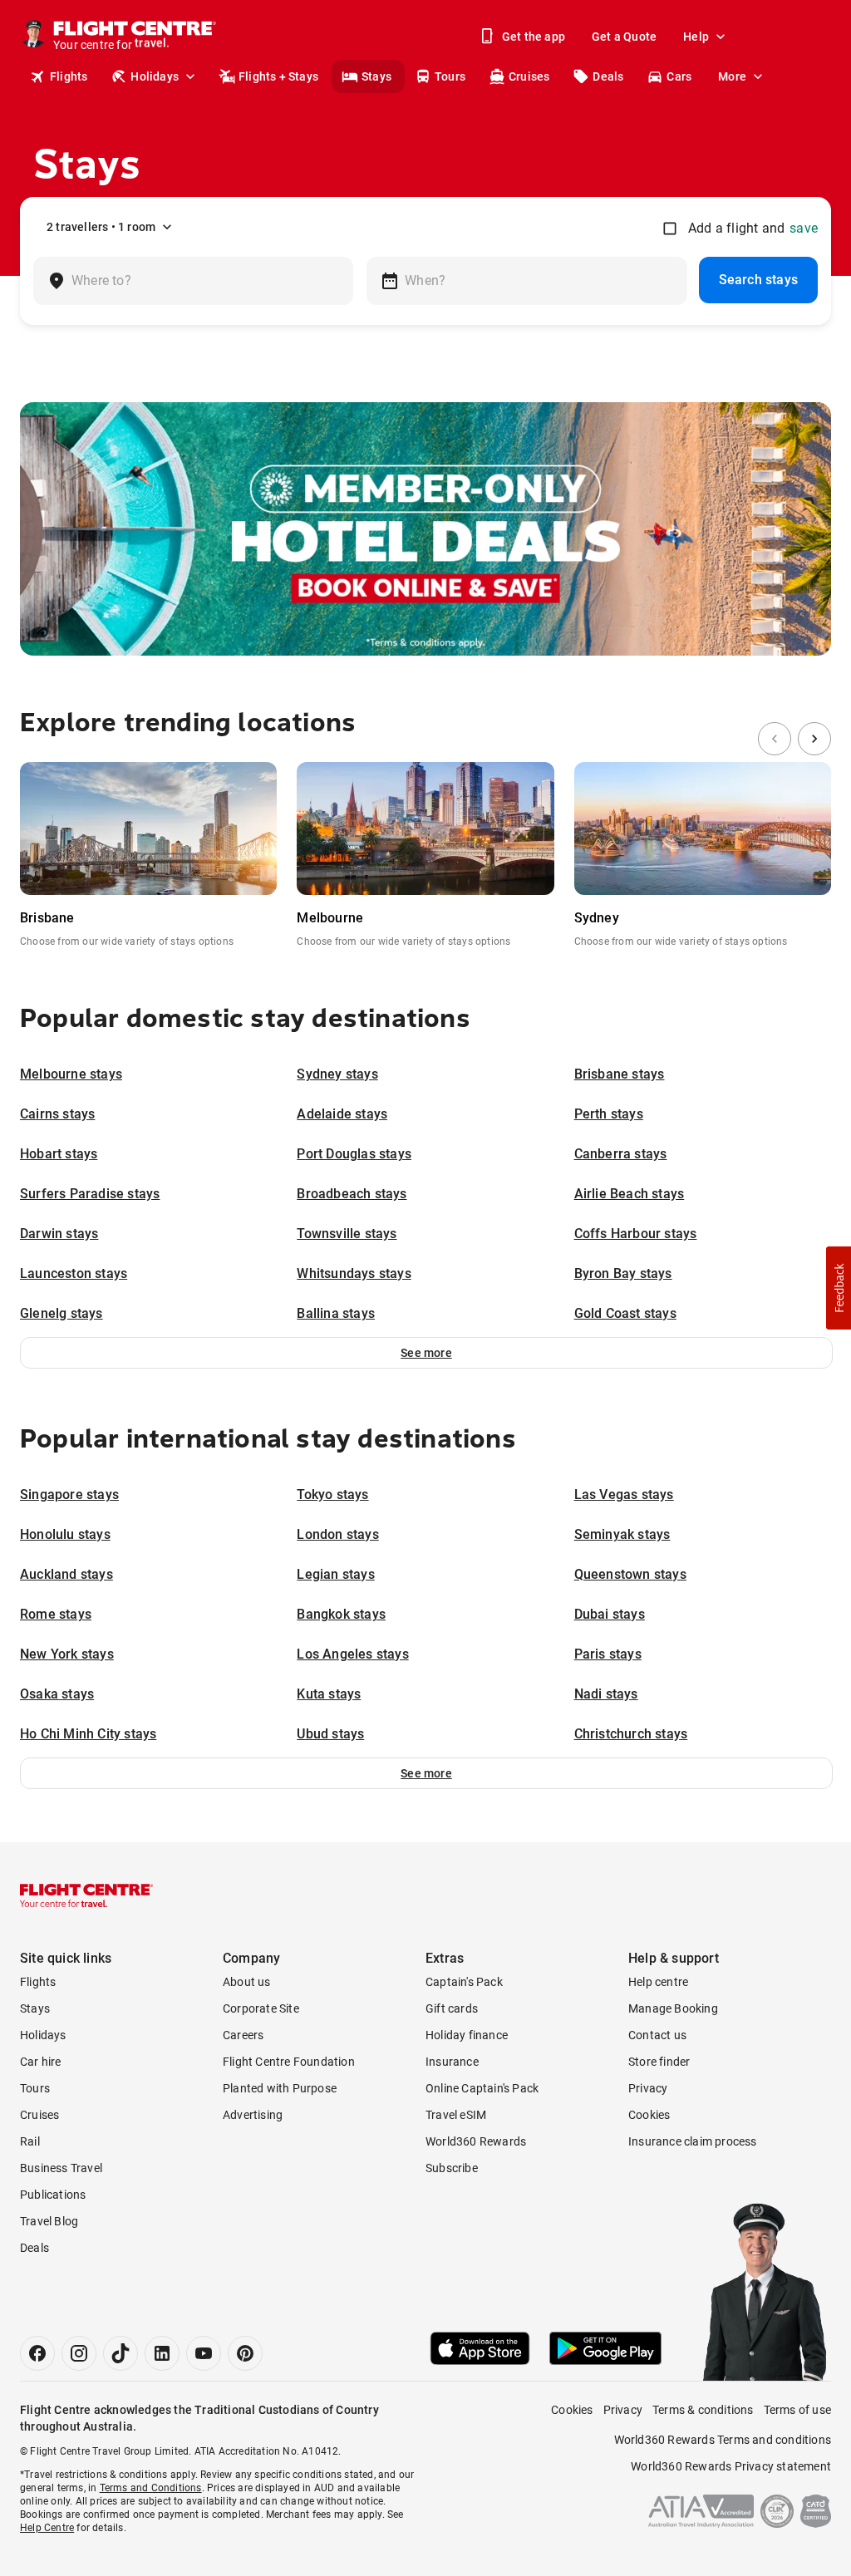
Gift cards (452, 2008)
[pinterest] (245, 2353)
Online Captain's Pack (482, 2088)
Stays (376, 76)
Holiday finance (467, 2035)
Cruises (529, 76)
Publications (53, 2195)
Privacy (648, 2088)
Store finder (659, 2062)
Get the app (534, 37)
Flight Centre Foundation (289, 2062)
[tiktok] (121, 2353)
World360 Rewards (476, 2141)
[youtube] (204, 2353)
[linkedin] (162, 2353)
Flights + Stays (278, 76)
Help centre (658, 1982)
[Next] (814, 739)
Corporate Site (261, 2008)
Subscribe (452, 2168)
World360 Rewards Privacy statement (731, 2466)
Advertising (253, 2115)
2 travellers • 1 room (101, 227)
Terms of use (797, 2410)
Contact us (657, 2035)
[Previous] (775, 739)
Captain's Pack (464, 1982)
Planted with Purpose (280, 2088)
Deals (608, 76)
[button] (426, 1353)
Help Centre (47, 2528)
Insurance (452, 2062)
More (732, 76)
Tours (450, 76)
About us (247, 1982)
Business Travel (61, 2168)
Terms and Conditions (151, 2488)
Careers (243, 2035)
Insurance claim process (693, 2141)
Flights (69, 76)
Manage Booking (673, 2008)
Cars (679, 76)
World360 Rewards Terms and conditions (723, 2440)
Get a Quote (624, 37)
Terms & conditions (703, 2410)
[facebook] (37, 2353)
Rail (30, 2141)
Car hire (41, 2062)
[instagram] (79, 2353)
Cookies (649, 2115)
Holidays (155, 76)
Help (696, 37)
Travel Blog (49, 2221)
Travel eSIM (456, 2115)
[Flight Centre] (86, 1895)
